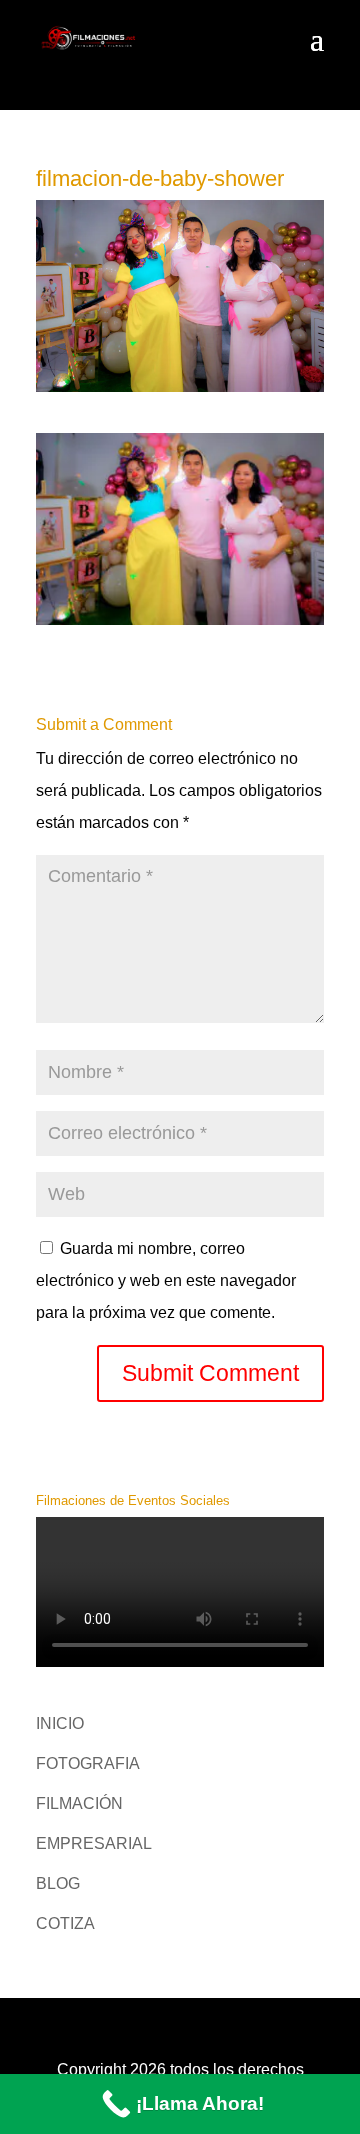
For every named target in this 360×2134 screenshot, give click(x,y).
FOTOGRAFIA (88, 1763)
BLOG (58, 1883)
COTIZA (65, 1923)
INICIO (60, 1723)
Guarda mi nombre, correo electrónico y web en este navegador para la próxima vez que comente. (166, 1280)
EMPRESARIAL (94, 1843)
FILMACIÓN (79, 1803)
